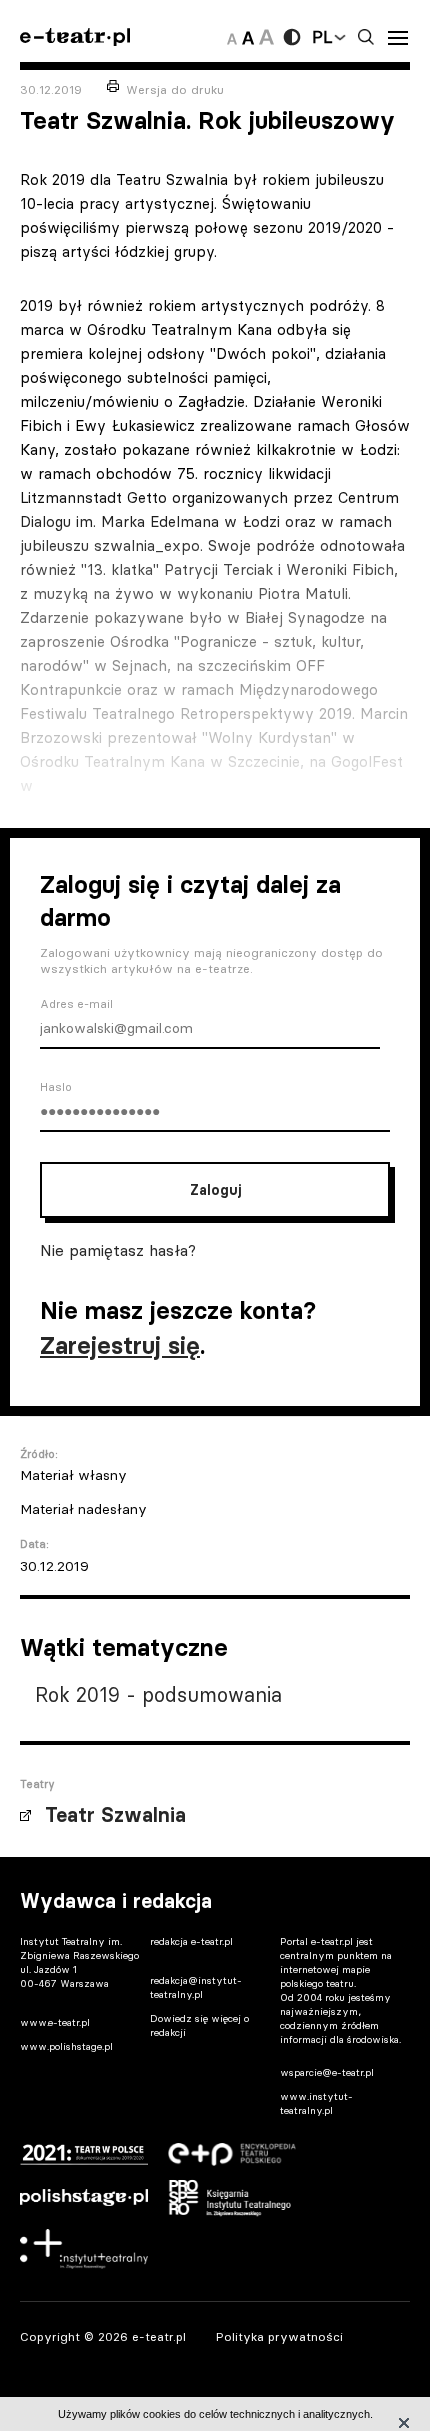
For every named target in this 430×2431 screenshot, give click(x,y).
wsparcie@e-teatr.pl (327, 2072)
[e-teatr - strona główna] (75, 37)
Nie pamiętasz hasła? (118, 1250)
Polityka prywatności (279, 2336)
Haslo (56, 1087)
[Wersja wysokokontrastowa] (292, 37)
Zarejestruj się (120, 1345)
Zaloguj (215, 1190)
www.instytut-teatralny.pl (316, 2103)
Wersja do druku (175, 89)
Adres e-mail (76, 1004)
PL (322, 37)
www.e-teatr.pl (55, 2022)
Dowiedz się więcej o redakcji (199, 2025)
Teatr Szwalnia (115, 1815)
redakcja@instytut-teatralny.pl (196, 1987)
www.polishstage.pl (66, 2046)
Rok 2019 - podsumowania (158, 1694)
